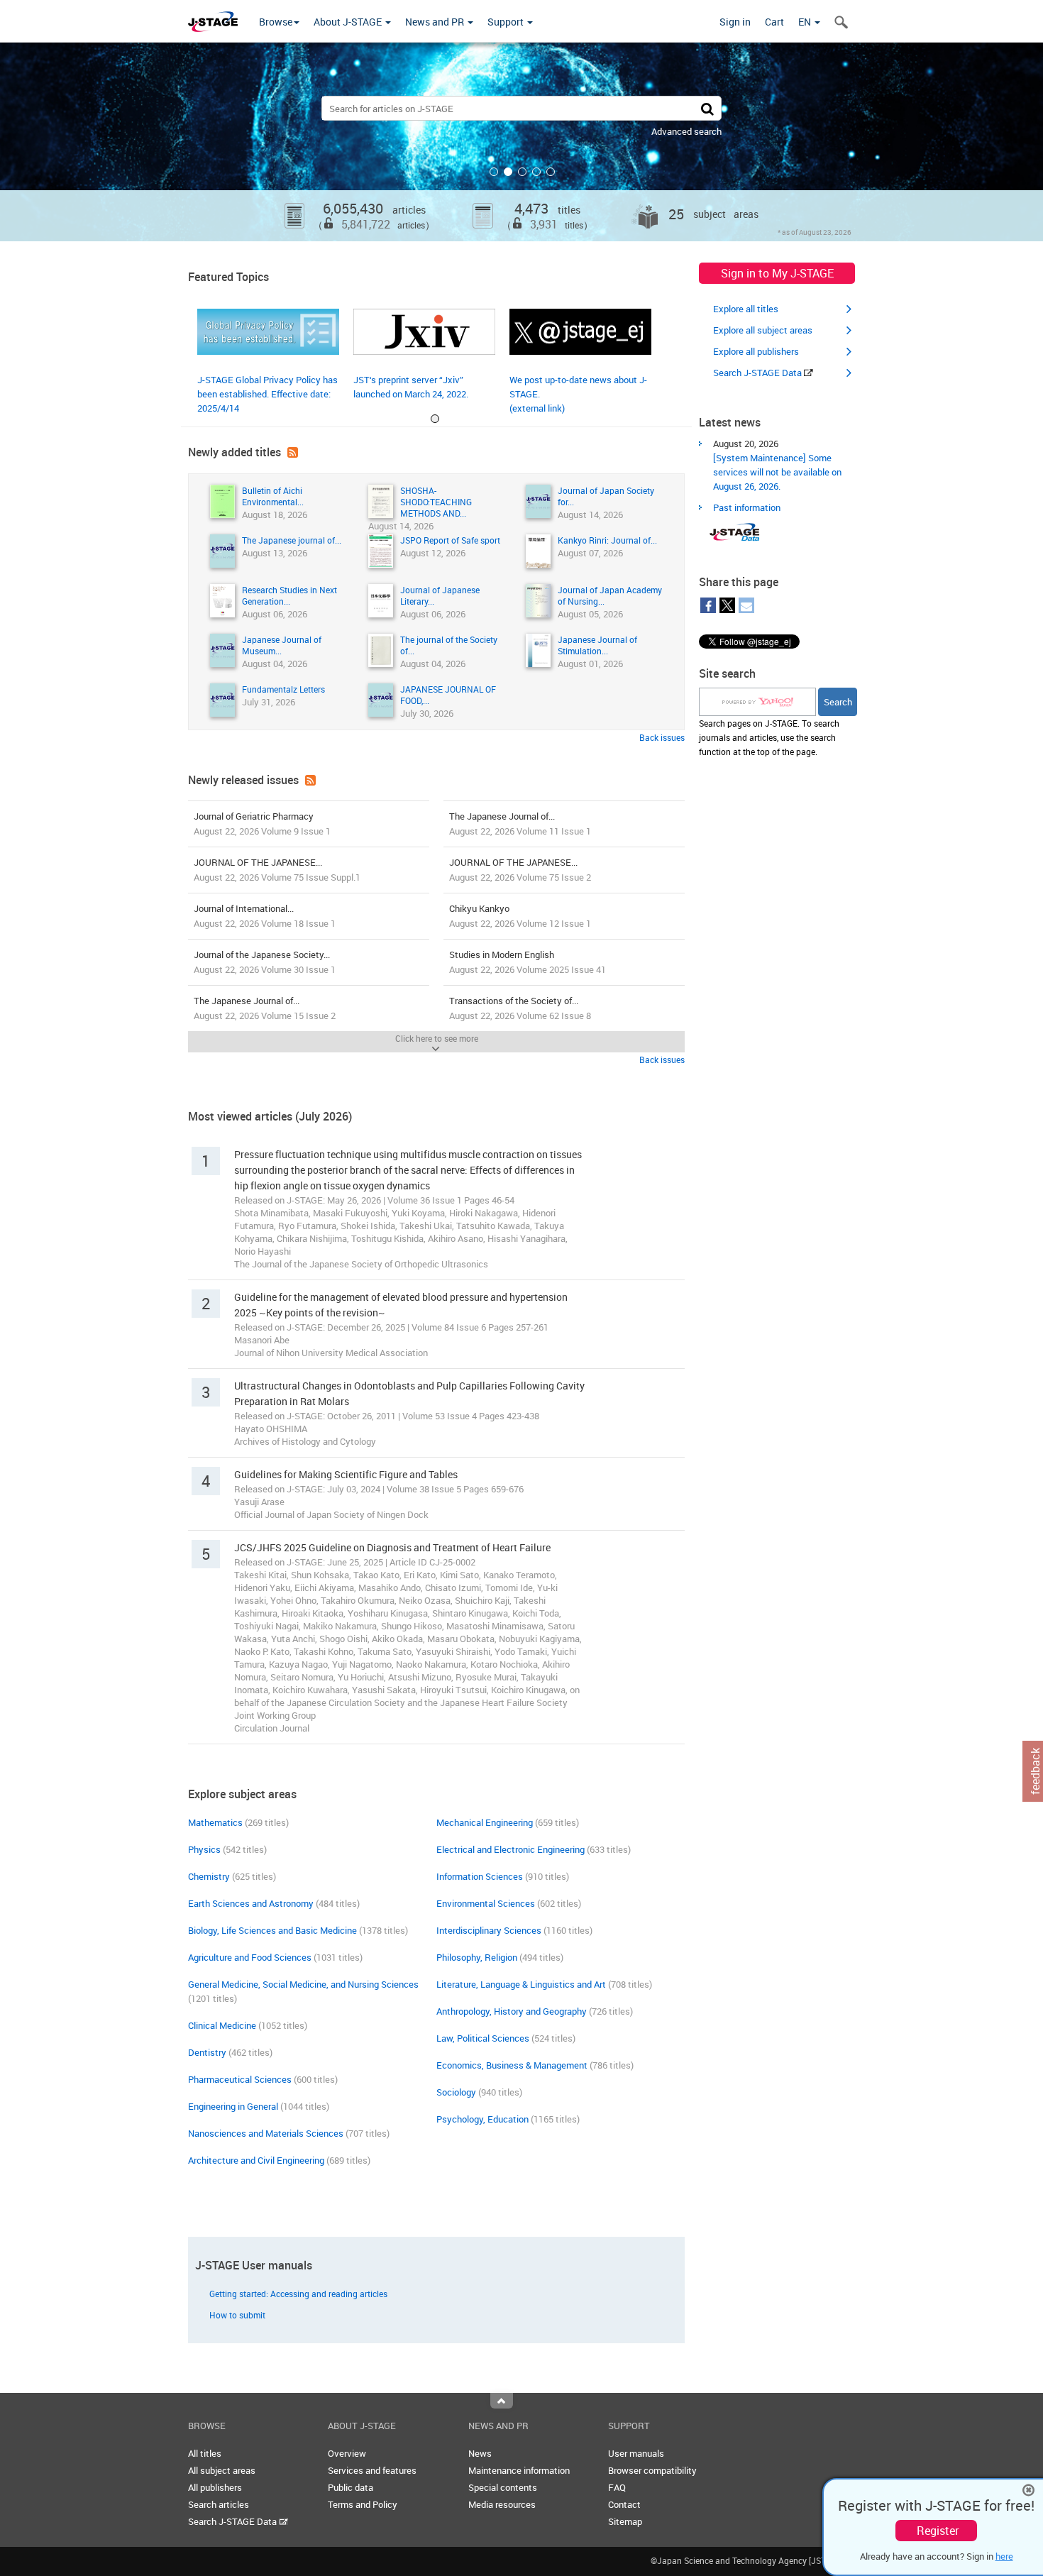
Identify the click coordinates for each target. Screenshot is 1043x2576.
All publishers (215, 2487)
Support (507, 22)
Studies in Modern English (528, 962)
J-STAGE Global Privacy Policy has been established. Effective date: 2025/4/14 (267, 394)
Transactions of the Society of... (520, 1008)
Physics (204, 1849)
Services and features (372, 2470)
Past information (747, 507)
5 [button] (551, 172)
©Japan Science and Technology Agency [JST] (740, 2560)
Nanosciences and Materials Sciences (266, 2133)
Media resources (502, 2504)
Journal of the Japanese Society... (265, 962)
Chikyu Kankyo (520, 916)
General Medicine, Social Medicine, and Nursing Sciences (303, 1984)
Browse (276, 22)
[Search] (707, 108)
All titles (205, 2453)
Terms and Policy (363, 2504)
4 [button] (536, 172)
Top (502, 2401)
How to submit (237, 2315)
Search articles (219, 2504)
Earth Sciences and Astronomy (251, 1903)
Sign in (735, 22)
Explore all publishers (756, 351)
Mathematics (215, 1822)
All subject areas (222, 2470)
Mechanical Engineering (485, 1822)
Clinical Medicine (222, 2025)
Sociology (456, 2092)
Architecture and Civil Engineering (256, 2160)
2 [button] (508, 172)
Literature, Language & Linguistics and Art (521, 1984)
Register (938, 2531)
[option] (521, 142)
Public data (351, 2487)
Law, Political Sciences (483, 2038)
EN (806, 22)
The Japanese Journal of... (520, 824)
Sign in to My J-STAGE (777, 273)
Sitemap (625, 2521)
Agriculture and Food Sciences (250, 1957)
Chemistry (209, 1876)
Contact (624, 2504)
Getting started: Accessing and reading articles (298, 2294)
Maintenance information (519, 2470)
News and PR (436, 22)
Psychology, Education (482, 2119)
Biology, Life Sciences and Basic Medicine (272, 1930)
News (480, 2453)
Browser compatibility (652, 2470)
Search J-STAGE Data (758, 373)
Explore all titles (746, 309)
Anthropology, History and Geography (512, 2011)
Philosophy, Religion (477, 1957)
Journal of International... (265, 916)
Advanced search (686, 131)
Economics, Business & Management (512, 2065)
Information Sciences (480, 1876)
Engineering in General (233, 2106)
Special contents (503, 2487)
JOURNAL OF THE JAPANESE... (277, 870)
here (1004, 2556)
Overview (347, 2453)
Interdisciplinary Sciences (489, 1930)
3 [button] (522, 172)
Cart (774, 22)
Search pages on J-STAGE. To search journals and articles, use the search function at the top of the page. (769, 737)
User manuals (636, 2453)
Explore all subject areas (763, 330)
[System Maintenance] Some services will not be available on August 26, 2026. (777, 472)
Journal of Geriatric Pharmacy (262, 824)
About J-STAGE (349, 22)
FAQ (617, 2487)
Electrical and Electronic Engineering (511, 1849)
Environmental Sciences (486, 1903)
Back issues (662, 737)
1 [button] (494, 172)
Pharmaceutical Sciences (240, 2079)
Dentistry (207, 2052)
